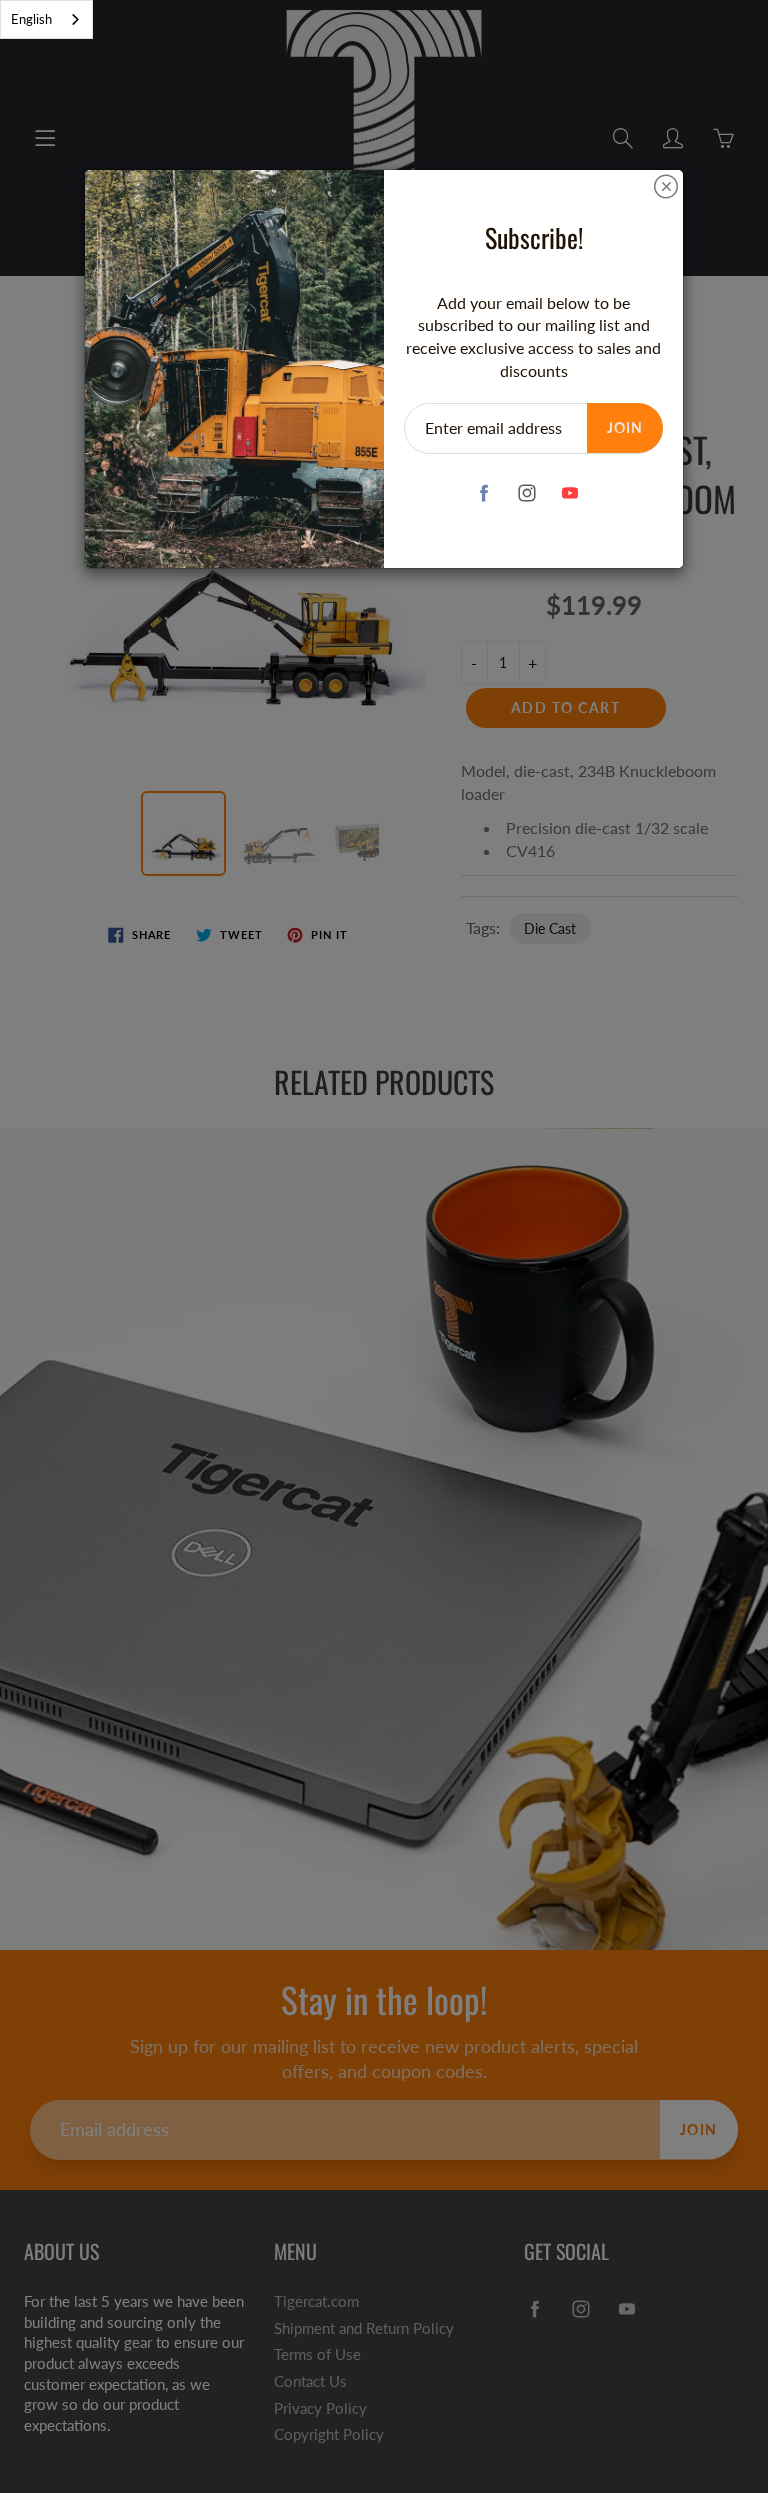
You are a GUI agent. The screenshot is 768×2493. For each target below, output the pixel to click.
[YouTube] (569, 493)
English (31, 19)
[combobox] (46, 19)
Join (625, 427)
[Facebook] (483, 493)
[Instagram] (526, 493)
